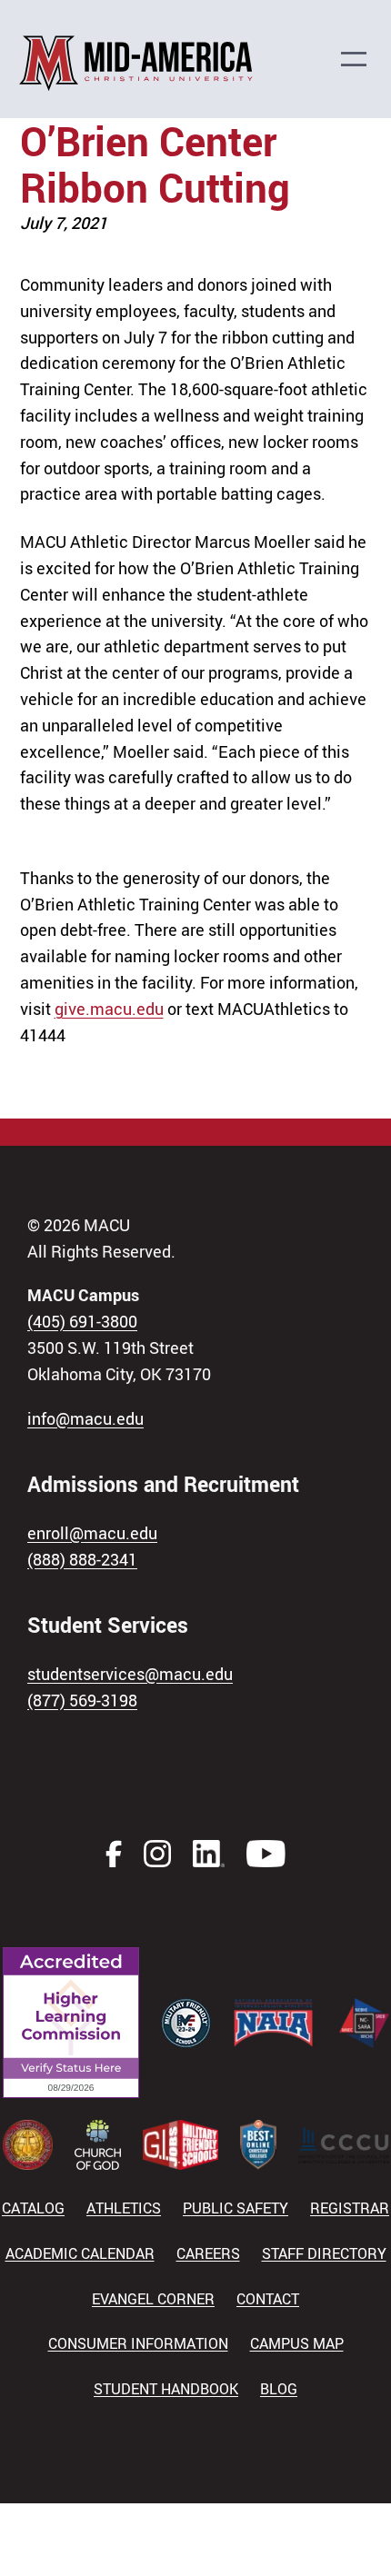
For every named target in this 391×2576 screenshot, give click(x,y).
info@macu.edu (85, 1418)
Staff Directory (324, 2253)
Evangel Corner (153, 2299)
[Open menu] (363, 59)
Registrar (350, 2208)
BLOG (279, 2389)
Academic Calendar (80, 2253)
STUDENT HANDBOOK (166, 2389)
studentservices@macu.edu (130, 1674)
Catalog (33, 2208)
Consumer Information (138, 2343)
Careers (208, 2253)
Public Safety (236, 2208)
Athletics (124, 2208)
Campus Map (297, 2343)
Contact (268, 2299)
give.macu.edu (109, 1009)
